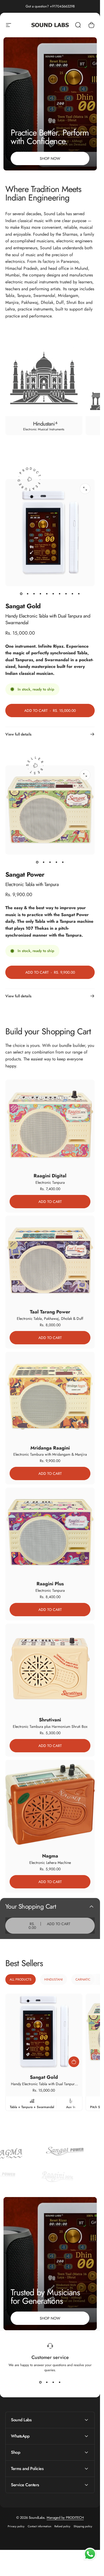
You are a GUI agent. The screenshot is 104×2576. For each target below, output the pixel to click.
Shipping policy (83, 2526)
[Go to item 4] (41, 594)
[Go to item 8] (66, 594)
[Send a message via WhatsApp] (90, 2554)
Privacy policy (16, 2526)
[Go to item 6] (53, 594)
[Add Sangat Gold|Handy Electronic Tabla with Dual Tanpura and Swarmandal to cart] (74, 2062)
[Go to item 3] (34, 594)
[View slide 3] (53, 2382)
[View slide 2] (47, 2382)
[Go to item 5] (47, 594)
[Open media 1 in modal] (85, 489)
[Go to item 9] (73, 594)
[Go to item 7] (60, 594)
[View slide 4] (60, 2382)
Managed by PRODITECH (65, 2518)
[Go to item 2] (28, 594)
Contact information (39, 2526)
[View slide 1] (41, 2382)
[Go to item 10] (79, 594)
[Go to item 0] (21, 594)
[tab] (21, 1979)
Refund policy (62, 2526)
